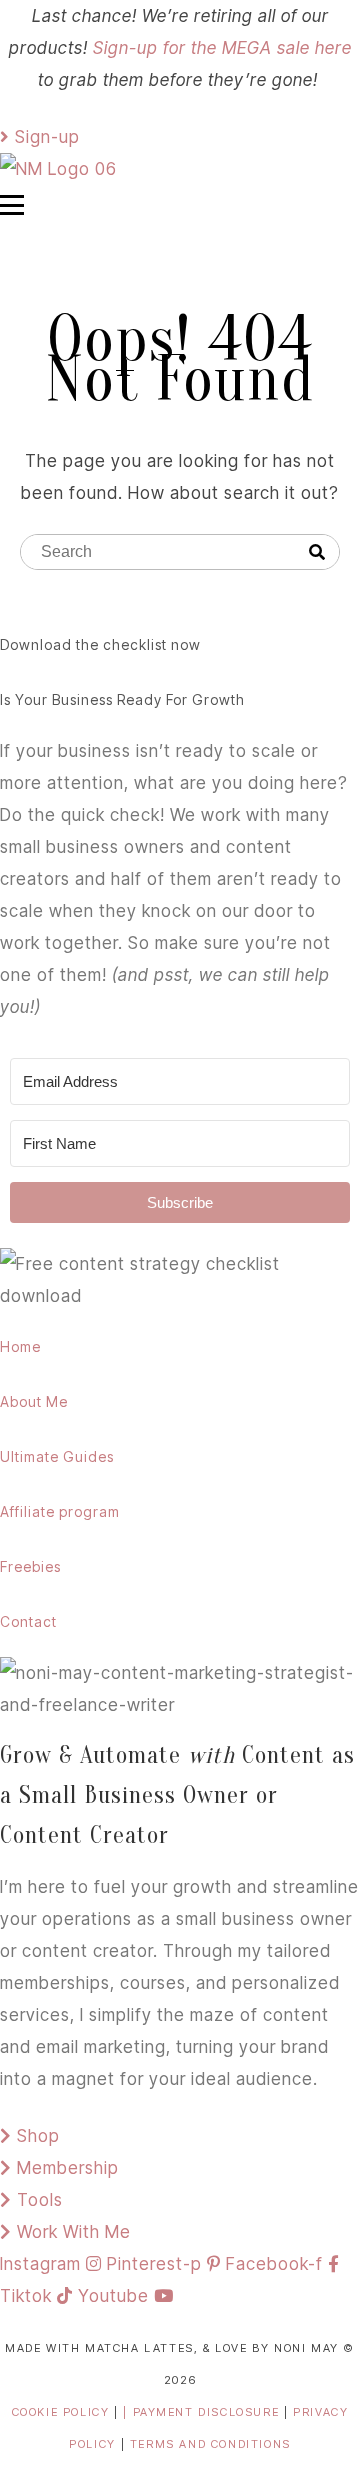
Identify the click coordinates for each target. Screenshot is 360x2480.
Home (20, 1346)
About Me (34, 1401)
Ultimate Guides (57, 1456)
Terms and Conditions (210, 2444)
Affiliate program (60, 1511)
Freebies (30, 1566)
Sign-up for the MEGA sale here (222, 48)
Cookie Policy (61, 2412)
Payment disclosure (208, 2412)
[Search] (317, 553)
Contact (28, 1621)
